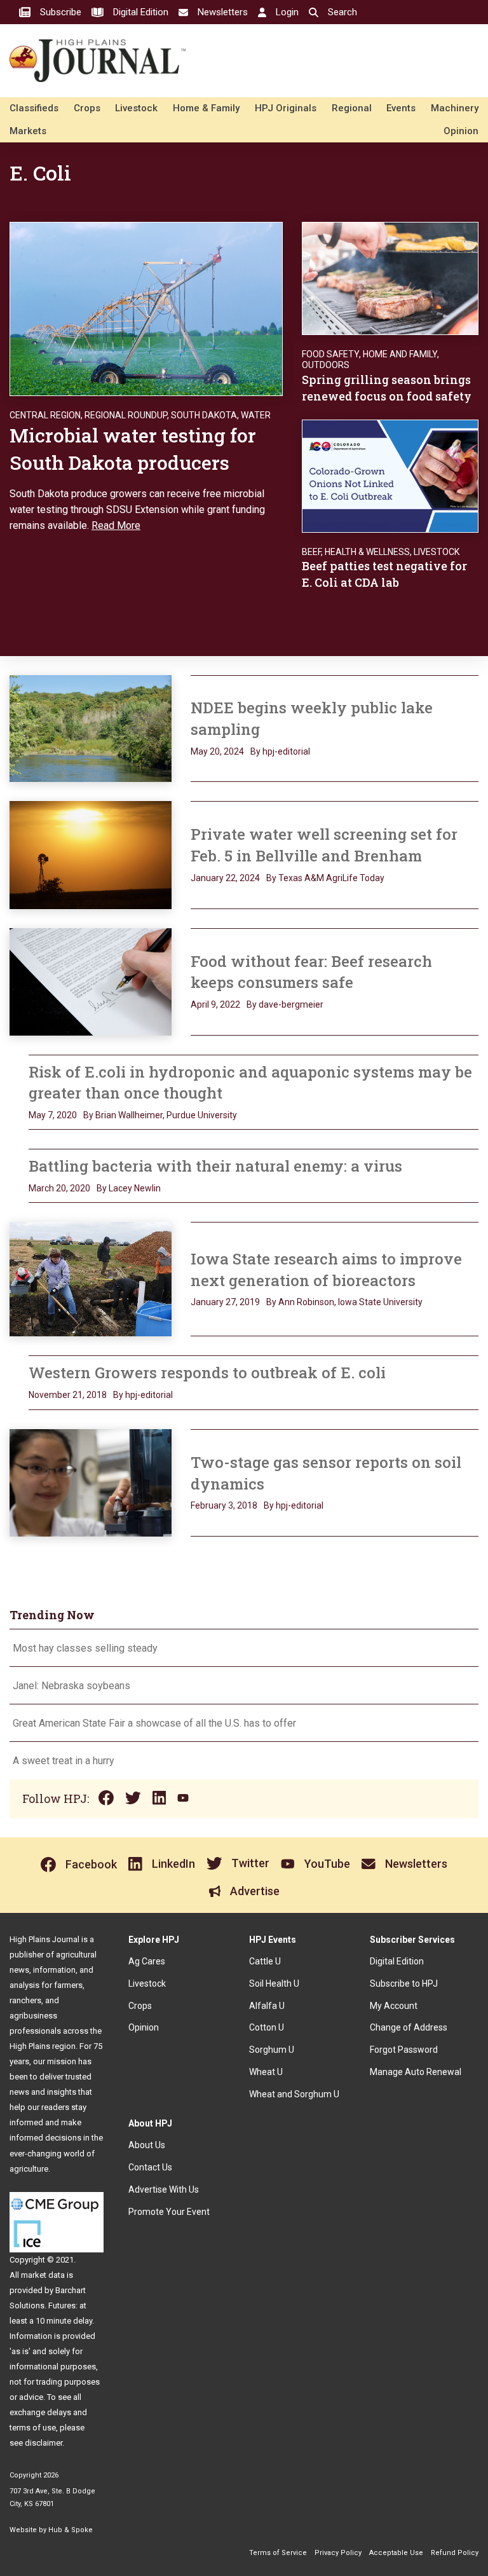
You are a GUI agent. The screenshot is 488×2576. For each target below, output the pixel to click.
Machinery (455, 108)
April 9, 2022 (215, 1004)
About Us (147, 2145)
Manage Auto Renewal (416, 2072)
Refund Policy (455, 2553)
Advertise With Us (164, 2189)
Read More (116, 525)
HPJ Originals (286, 108)
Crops (87, 108)
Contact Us (150, 2167)
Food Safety (330, 354)
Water (256, 415)
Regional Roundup (126, 415)
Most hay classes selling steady (85, 1648)
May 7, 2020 (53, 1115)
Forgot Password (404, 2050)
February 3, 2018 (224, 1505)
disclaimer (44, 2443)
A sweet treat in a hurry (64, 1761)
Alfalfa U (267, 2006)
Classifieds (34, 108)
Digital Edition (397, 1961)
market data (43, 2275)
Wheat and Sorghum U (294, 2094)
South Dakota (204, 415)
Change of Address (409, 2027)
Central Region (45, 415)
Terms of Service (278, 2553)
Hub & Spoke (71, 2530)
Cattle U (265, 1961)
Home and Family (400, 354)
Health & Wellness (367, 552)
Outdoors (326, 365)
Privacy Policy (338, 2553)
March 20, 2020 (59, 1188)
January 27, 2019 (225, 1302)
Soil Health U (274, 1983)
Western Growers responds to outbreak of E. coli (207, 1373)
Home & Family (206, 108)
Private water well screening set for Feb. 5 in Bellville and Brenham (324, 845)
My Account (394, 2006)
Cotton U (267, 2027)
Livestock (136, 108)
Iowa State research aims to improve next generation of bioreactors (326, 1270)
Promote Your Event (169, 2212)
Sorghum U (272, 2050)
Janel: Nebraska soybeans (71, 1686)
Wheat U (266, 2072)
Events (401, 108)
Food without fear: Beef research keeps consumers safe (311, 972)
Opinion (461, 131)
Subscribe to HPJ (404, 1983)
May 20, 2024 (217, 751)
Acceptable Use (396, 2553)
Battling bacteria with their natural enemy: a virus (215, 1166)
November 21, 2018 (68, 1395)
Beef (311, 552)
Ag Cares (147, 1961)
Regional (352, 108)
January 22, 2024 (225, 878)
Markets (28, 131)
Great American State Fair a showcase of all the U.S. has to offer (156, 1723)
